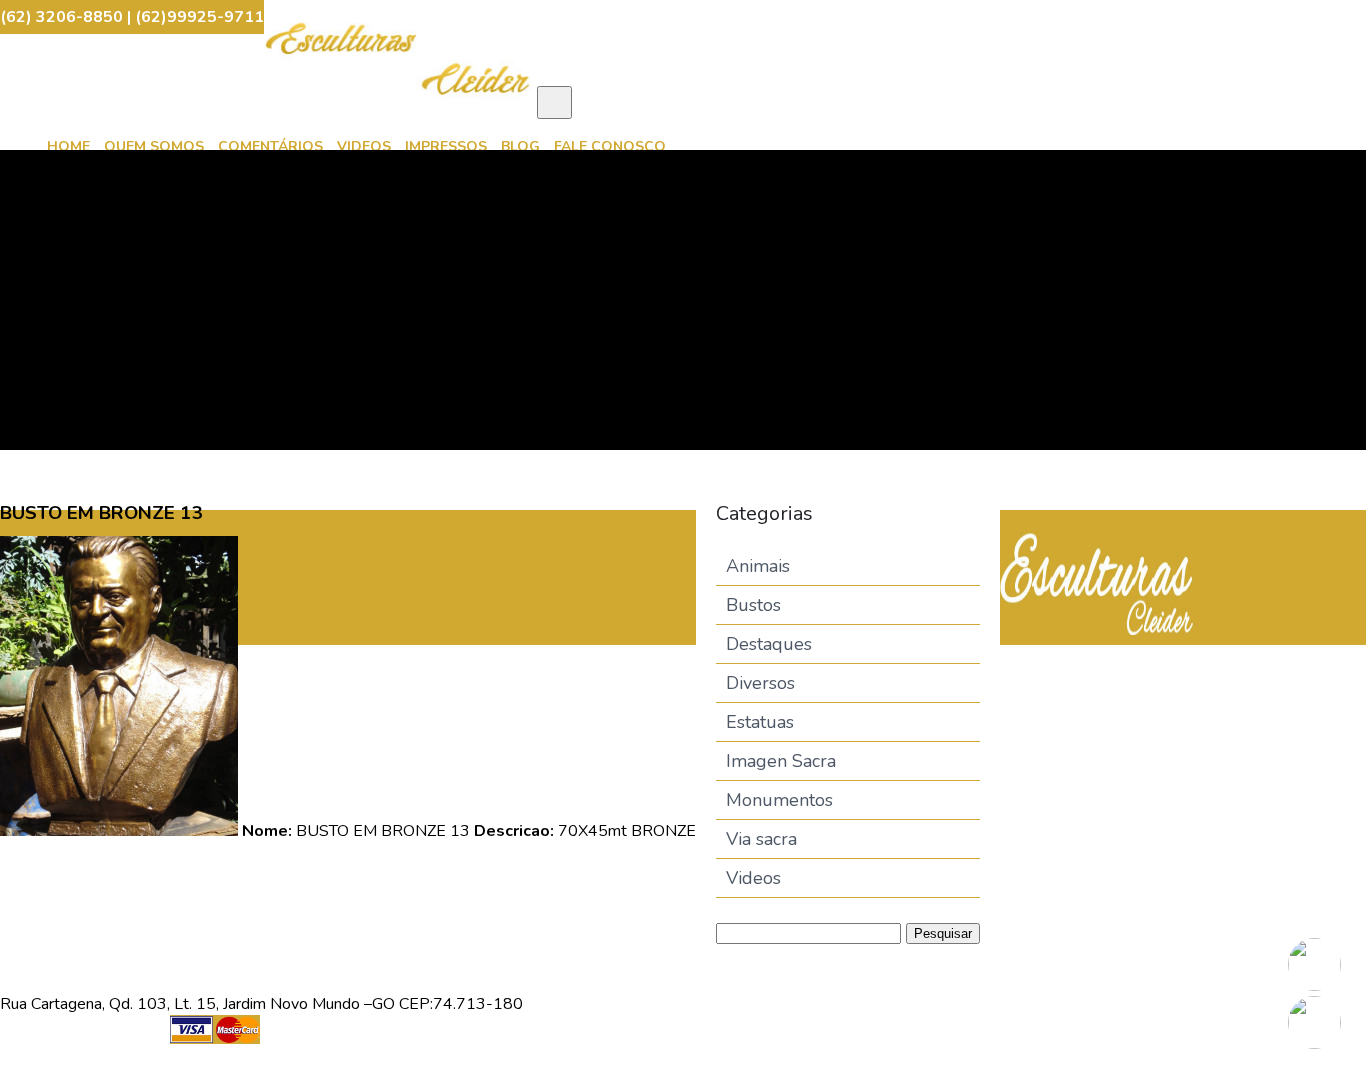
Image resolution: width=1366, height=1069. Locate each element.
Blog (520, 146)
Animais (758, 566)
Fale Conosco (610, 146)
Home (68, 146)
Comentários (270, 146)
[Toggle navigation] (554, 102)
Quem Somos (154, 146)
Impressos (446, 146)
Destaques (769, 644)
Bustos (753, 605)
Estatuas (760, 722)
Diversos (760, 683)
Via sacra (761, 839)
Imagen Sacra (781, 761)
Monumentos (779, 800)
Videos (364, 146)
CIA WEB (557, 1042)
